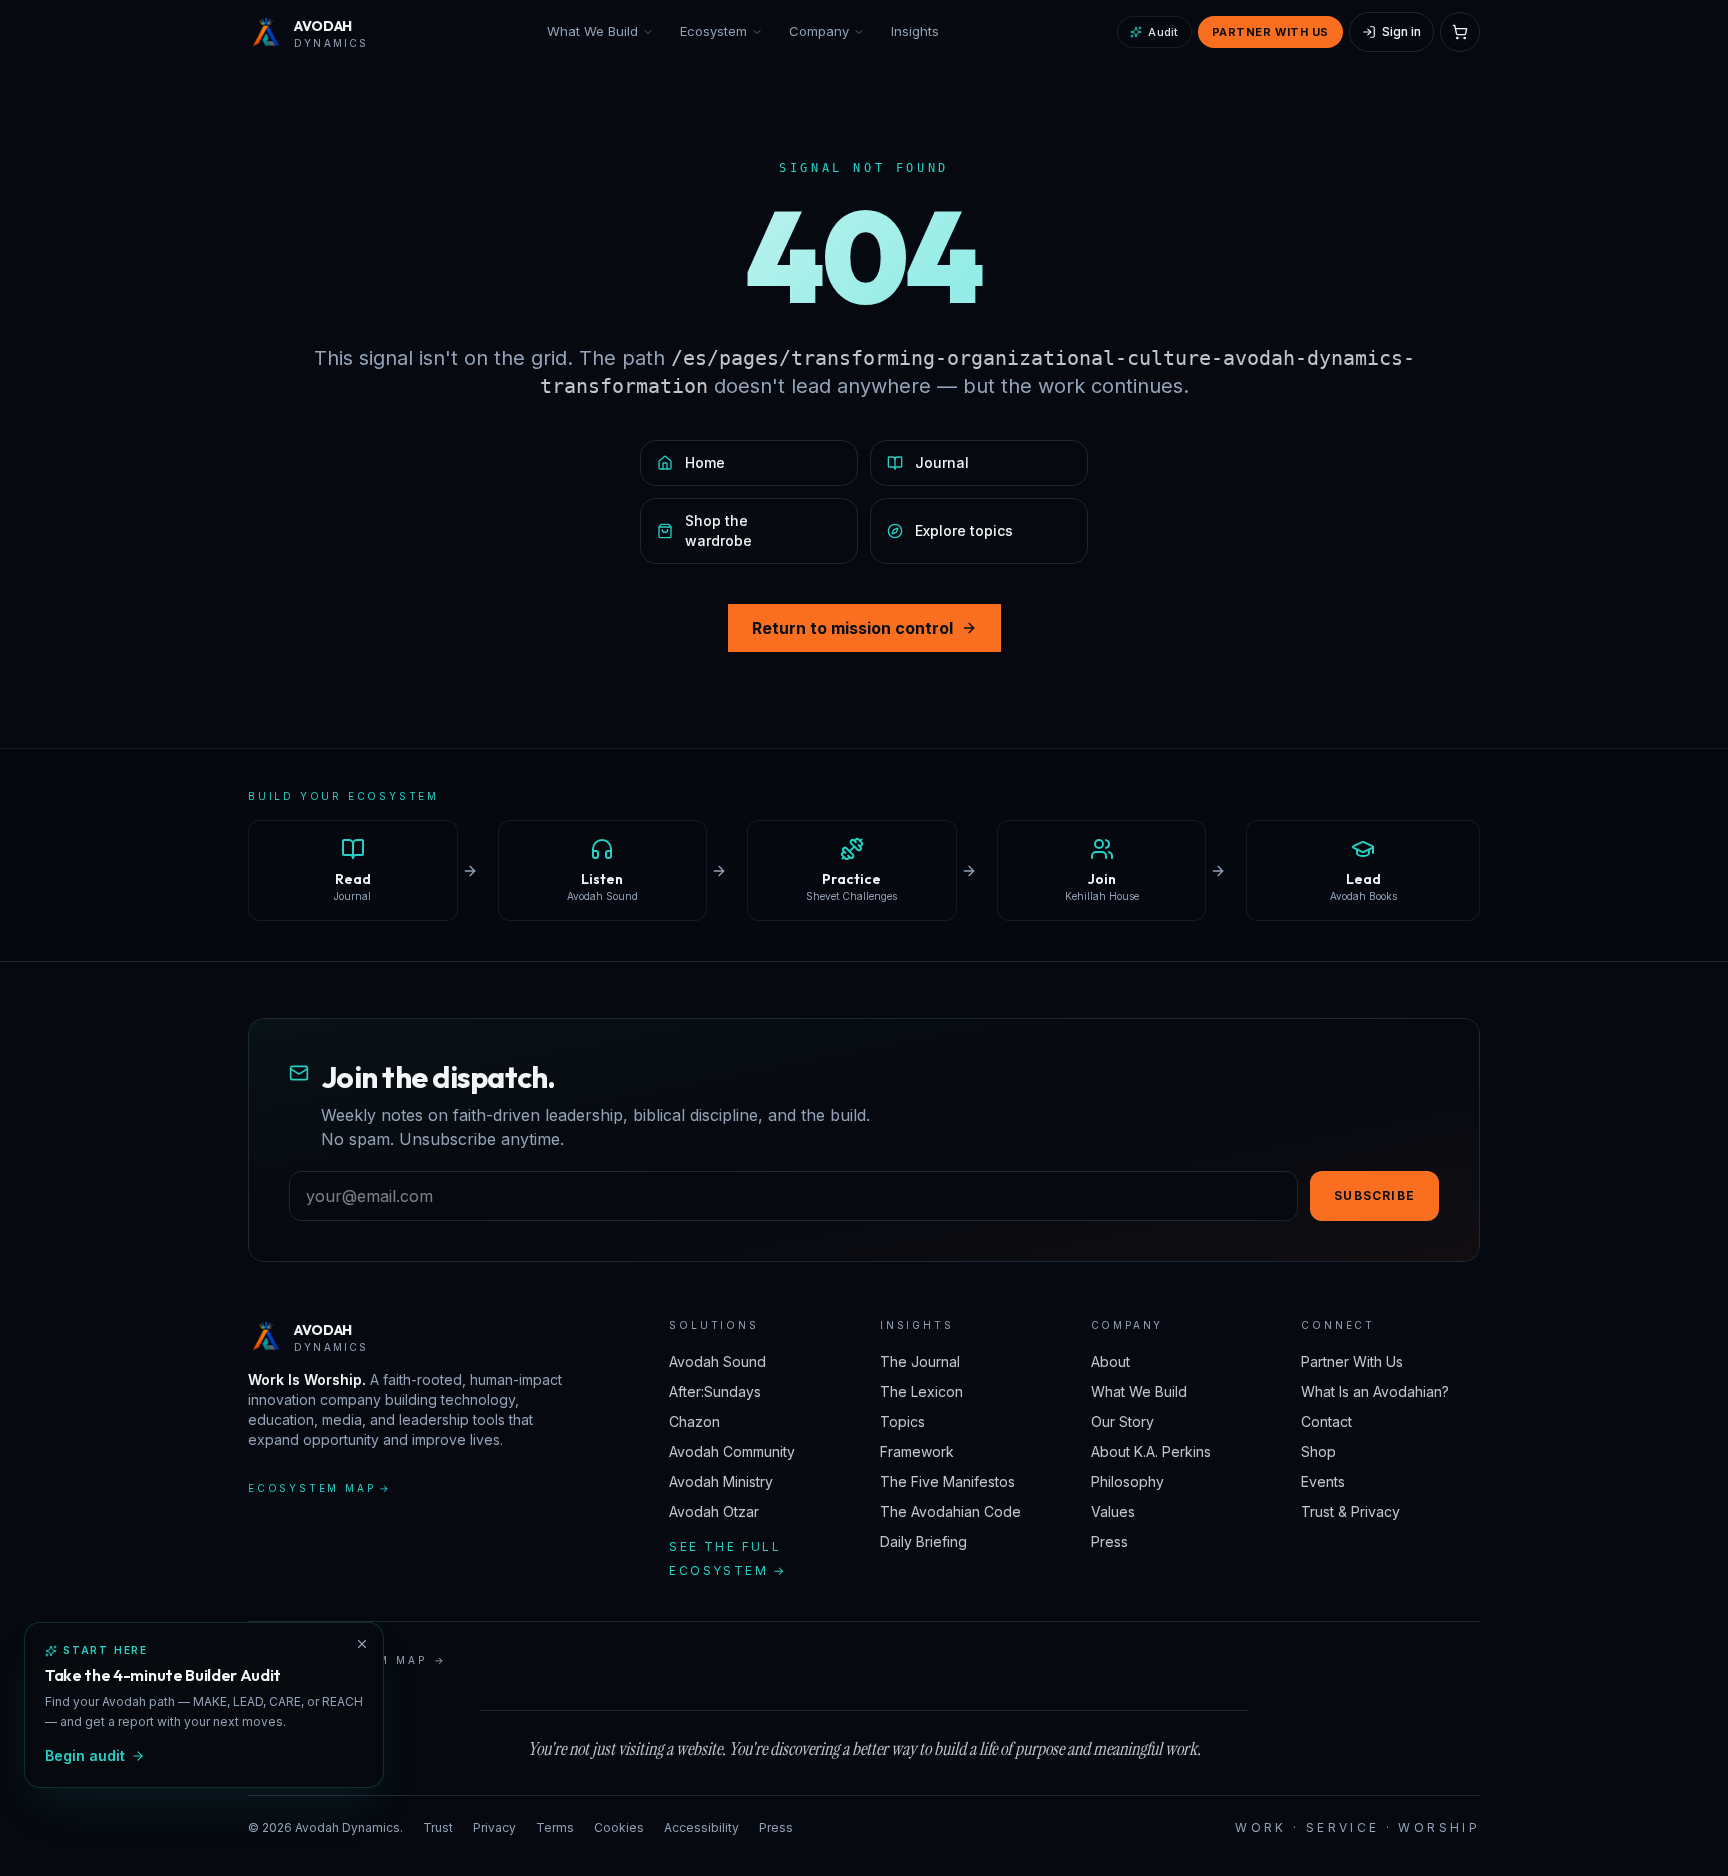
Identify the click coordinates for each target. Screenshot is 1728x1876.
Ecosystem (713, 31)
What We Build (592, 31)
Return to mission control (852, 628)
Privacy (494, 1827)
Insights (915, 31)
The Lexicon (921, 1391)
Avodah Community (732, 1451)
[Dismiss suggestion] (362, 1644)
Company (819, 31)
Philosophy (1127, 1481)
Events (1323, 1481)
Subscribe (1374, 1195)
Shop (1318, 1451)
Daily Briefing (923, 1541)
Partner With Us (1270, 32)
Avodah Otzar (714, 1511)
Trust (438, 1827)
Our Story (1122, 1421)
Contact (1326, 1421)
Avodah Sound (717, 1361)
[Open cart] (1460, 32)
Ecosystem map (320, 1488)
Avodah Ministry (721, 1481)
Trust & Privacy (1350, 1511)
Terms (555, 1827)
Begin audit (85, 1755)
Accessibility (701, 1827)
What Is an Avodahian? (1375, 1391)
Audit (1163, 32)
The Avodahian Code (950, 1511)
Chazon (694, 1421)
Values (1113, 1511)
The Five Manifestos (947, 1481)
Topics (902, 1421)
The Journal (920, 1361)
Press (1109, 1541)
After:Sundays (715, 1391)
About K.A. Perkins (1151, 1451)
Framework (917, 1451)
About (1110, 1361)
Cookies (619, 1827)
